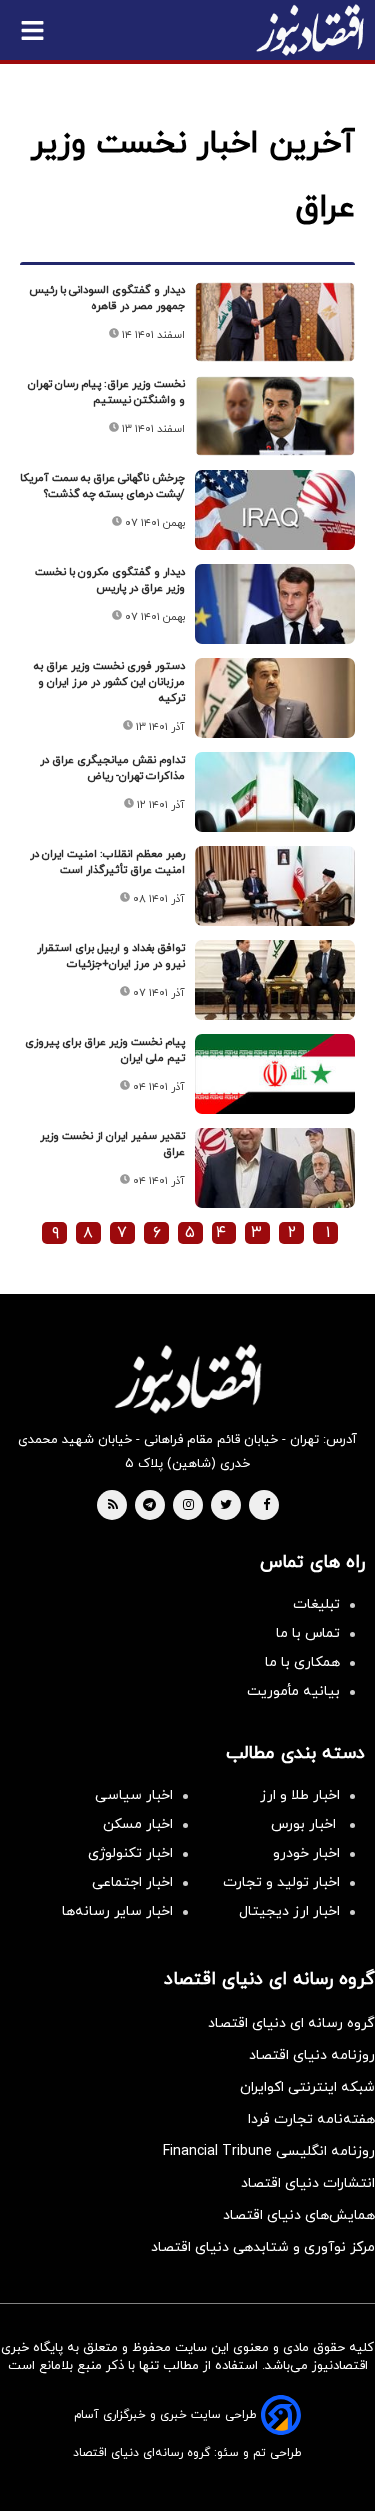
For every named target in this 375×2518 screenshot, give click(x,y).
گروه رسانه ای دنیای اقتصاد (291, 2023)
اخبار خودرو (306, 1853)
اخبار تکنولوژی (130, 1853)
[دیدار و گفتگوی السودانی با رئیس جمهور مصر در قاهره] (275, 322)
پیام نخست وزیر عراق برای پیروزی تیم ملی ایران (105, 1050)
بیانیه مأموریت (293, 1691)
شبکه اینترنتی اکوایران (307, 2087)
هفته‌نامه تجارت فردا (311, 2119)
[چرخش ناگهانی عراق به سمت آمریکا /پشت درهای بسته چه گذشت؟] (275, 510)
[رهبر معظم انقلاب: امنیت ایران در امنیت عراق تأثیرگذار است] (275, 886)
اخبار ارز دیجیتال (289, 1911)
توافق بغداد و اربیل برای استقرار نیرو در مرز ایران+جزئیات (111, 956)
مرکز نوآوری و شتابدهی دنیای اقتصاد (263, 2247)
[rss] (113, 1506)
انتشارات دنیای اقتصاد (308, 2183)
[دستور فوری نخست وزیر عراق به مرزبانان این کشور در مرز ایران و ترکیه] (275, 698)
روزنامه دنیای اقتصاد (312, 2055)
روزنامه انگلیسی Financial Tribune (269, 2151)
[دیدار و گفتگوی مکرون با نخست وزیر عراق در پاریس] (275, 604)
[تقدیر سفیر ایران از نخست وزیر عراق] (275, 1168)
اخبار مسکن (138, 1824)
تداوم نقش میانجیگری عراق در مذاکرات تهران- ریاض (112, 768)
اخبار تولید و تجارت (281, 1882)
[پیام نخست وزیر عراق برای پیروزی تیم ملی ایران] (275, 1074)
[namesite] (310, 30)
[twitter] (226, 1506)
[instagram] (188, 1506)
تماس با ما (308, 1633)
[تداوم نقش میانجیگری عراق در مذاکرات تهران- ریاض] (275, 792)
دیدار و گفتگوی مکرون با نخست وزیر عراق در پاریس (110, 580)
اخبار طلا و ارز (300, 1795)
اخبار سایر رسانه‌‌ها (117, 1911)
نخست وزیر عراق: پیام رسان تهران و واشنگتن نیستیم (106, 392)
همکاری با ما (302, 1662)
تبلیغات (316, 1604)
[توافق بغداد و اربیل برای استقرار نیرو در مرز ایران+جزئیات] (275, 980)
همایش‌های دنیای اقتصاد (299, 2215)
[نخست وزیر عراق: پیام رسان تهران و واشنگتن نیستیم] (275, 416)
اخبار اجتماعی (132, 1882)
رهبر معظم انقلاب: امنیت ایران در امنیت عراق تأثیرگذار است (107, 862)
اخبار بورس (305, 1824)
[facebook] (266, 1506)
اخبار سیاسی (134, 1795)
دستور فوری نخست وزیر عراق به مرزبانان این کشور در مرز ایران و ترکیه (109, 682)
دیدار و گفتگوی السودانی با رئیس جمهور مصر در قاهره (107, 298)
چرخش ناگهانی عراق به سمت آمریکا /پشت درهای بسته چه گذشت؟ (102, 486)
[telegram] (149, 1506)
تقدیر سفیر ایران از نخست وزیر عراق (112, 1144)
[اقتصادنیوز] (187, 1379)
